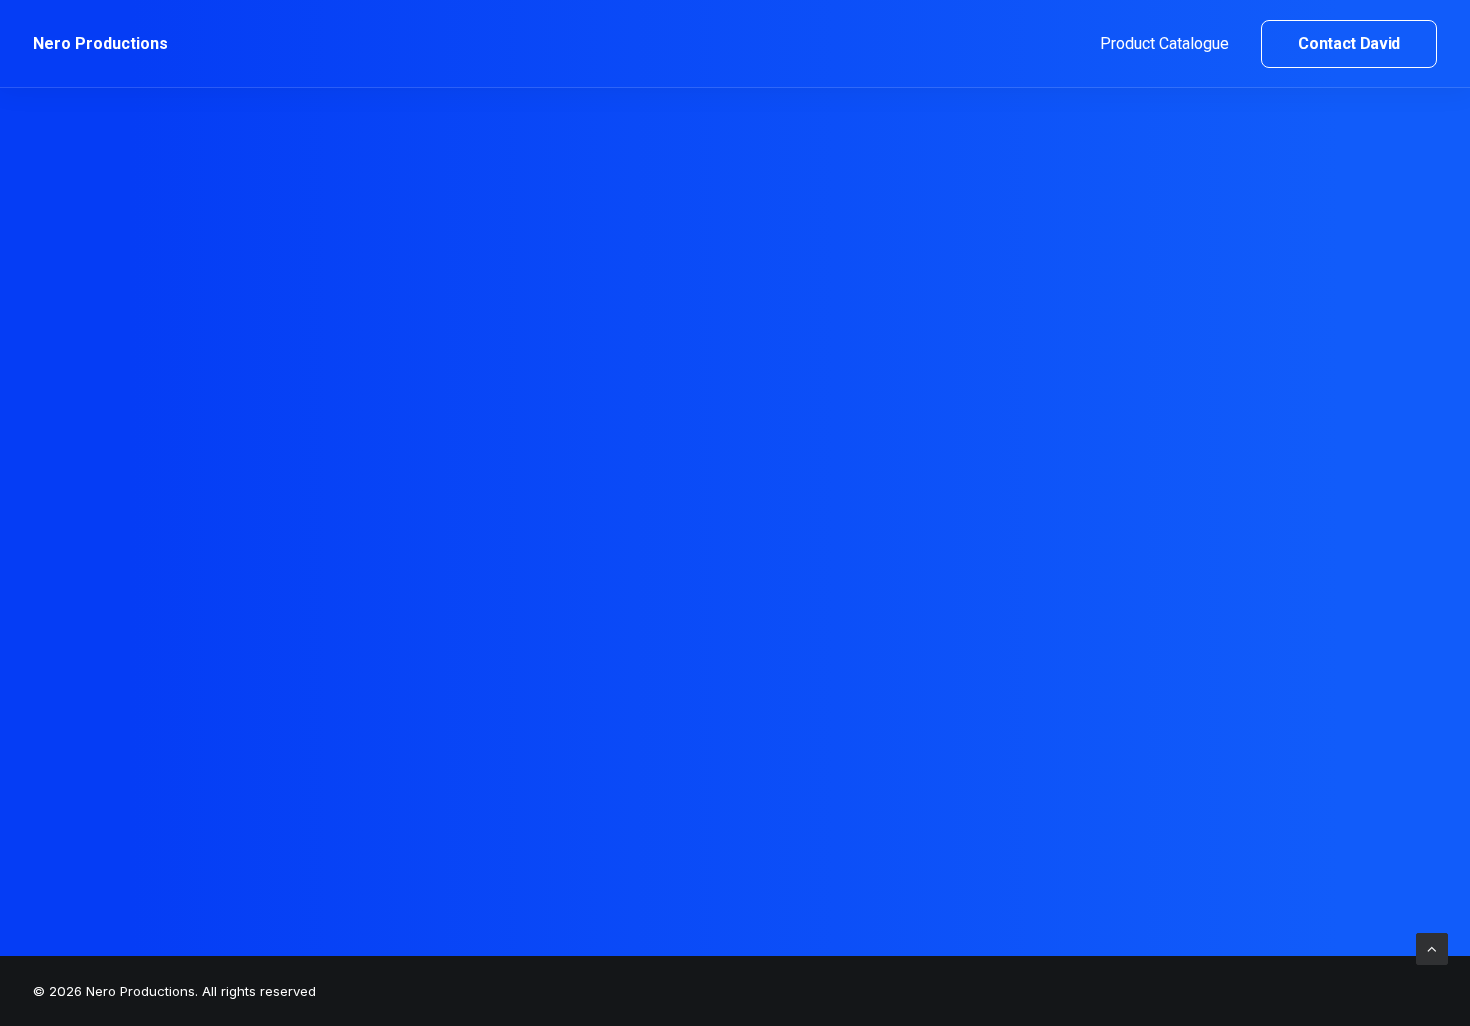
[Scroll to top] (1432, 947)
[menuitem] (1171, 44)
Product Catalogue (1164, 43)
